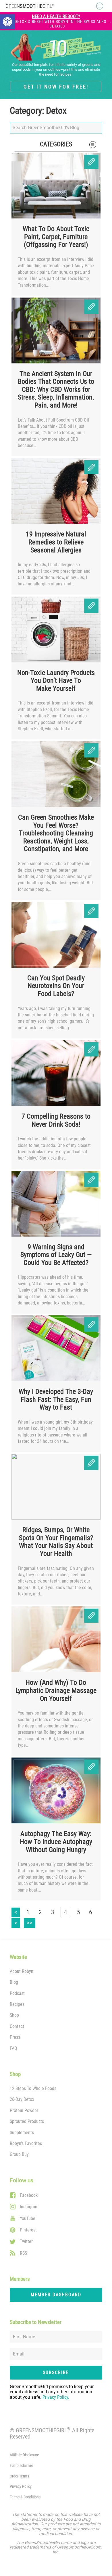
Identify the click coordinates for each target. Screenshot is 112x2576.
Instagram (29, 2207)
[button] (7, 22)
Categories (56, 144)
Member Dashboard (56, 2295)
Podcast (17, 1993)
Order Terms (19, 2476)
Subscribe (56, 2373)
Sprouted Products (27, 2121)
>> (31, 1922)
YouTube (28, 2218)
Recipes (17, 2004)
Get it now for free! (56, 87)
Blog (14, 1982)
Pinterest (28, 2230)
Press (15, 2037)
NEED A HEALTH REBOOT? (57, 21)
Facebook (29, 2195)
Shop (14, 2015)
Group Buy (19, 2154)
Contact (17, 2026)
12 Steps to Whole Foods (33, 2088)
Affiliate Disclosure (24, 2455)
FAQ (13, 2048)
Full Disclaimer (21, 2466)
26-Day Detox (22, 2099)
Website (18, 1957)
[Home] (30, 6)
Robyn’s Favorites (26, 2143)
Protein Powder (24, 2110)
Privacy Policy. (55, 2397)
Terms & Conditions (25, 2497)
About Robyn (22, 1971)
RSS (23, 2253)
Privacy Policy (21, 2487)
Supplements (22, 2133)
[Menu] (98, 6)
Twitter (26, 2241)
